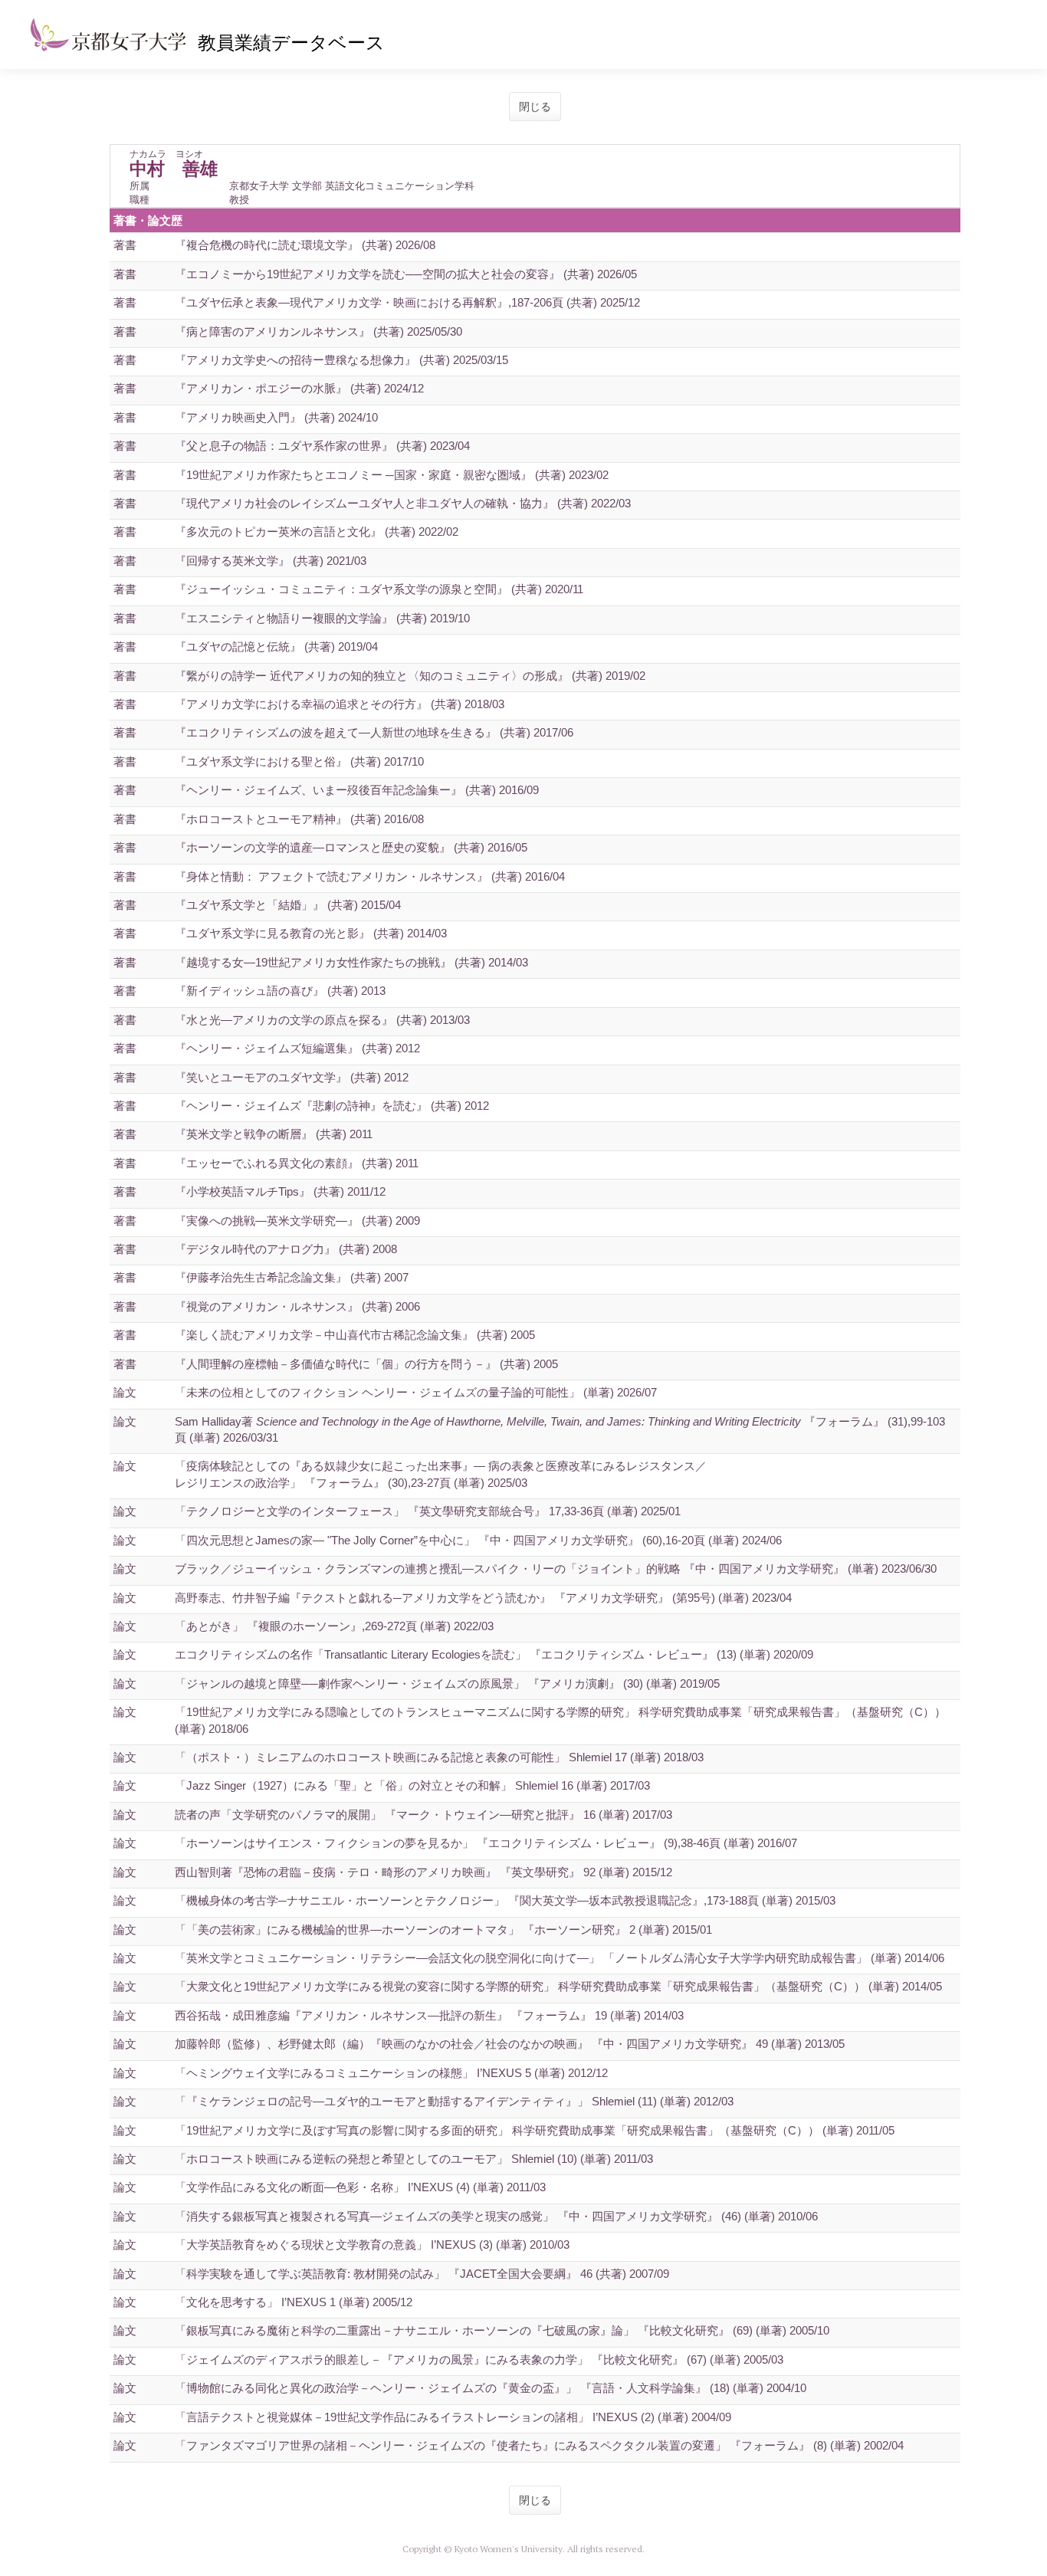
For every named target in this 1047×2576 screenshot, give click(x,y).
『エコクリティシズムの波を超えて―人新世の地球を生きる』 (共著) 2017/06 (374, 732)
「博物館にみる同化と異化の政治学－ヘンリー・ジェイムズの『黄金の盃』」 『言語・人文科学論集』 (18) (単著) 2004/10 (491, 2388)
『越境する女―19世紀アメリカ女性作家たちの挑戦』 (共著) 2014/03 (351, 962)
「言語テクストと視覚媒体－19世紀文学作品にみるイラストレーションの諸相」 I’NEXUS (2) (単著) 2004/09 (453, 2417)
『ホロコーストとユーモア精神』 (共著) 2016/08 (299, 819)
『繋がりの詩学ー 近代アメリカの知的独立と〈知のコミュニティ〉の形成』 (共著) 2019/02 (410, 676)
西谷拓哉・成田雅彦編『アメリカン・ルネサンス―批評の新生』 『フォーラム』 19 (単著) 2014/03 (429, 2015)
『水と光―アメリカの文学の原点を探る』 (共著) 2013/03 (322, 1020)
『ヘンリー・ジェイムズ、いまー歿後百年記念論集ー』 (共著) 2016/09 (357, 790)
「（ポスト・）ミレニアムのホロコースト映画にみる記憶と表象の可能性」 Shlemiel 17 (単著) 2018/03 (439, 1757)
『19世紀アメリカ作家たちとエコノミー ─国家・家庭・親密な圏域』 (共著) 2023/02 (392, 475)
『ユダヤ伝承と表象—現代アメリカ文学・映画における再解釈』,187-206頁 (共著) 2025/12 (407, 302)
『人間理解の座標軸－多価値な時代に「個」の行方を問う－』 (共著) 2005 (366, 1364)
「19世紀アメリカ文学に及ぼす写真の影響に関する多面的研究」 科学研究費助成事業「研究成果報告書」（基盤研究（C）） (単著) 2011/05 (535, 2130)
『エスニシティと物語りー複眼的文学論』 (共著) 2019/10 (322, 618)
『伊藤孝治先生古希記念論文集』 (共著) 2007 (292, 1277)
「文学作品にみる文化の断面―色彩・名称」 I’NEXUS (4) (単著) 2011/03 (360, 2187)
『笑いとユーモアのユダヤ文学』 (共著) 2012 (292, 1077)
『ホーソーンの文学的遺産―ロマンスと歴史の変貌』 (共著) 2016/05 (351, 847)
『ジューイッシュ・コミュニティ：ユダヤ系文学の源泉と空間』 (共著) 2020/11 (379, 589)
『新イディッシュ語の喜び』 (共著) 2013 (280, 991)
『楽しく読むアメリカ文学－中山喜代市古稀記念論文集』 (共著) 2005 (355, 1335)
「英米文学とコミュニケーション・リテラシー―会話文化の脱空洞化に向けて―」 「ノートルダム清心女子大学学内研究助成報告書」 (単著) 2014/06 (560, 1958)
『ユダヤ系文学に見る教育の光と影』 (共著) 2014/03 (311, 933)
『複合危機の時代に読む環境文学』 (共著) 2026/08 (305, 245)
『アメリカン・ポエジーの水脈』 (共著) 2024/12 (299, 388)
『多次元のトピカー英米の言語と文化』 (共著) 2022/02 (317, 532)
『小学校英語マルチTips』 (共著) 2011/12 (280, 1191)
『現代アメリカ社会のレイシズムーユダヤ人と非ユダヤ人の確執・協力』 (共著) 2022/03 (403, 503)
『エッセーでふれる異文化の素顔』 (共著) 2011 (297, 1163)
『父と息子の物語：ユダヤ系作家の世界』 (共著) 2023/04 (322, 446)
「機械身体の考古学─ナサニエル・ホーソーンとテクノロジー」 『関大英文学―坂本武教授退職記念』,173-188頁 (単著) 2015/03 (505, 1900)
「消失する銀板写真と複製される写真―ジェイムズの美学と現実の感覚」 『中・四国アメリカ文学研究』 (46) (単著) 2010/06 (496, 2216)
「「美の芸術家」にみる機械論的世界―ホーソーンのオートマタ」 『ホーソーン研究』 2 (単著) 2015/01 (443, 1930)
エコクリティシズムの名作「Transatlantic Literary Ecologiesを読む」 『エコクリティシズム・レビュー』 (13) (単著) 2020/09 (494, 1654)
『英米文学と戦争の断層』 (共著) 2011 (274, 1134)
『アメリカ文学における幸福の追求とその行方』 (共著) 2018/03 (340, 704)
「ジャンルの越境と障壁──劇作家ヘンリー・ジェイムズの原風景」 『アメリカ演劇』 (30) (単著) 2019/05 (447, 1683)
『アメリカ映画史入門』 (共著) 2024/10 (276, 417)
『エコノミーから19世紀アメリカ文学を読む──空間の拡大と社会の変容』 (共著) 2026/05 (406, 274)
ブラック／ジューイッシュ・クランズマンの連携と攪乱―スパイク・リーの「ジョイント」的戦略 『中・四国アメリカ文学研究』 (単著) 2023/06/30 (556, 1569)
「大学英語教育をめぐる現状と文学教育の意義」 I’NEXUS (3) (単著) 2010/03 (372, 2245)
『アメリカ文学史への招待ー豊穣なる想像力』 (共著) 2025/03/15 (341, 360)
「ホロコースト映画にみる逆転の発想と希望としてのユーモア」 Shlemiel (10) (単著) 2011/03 (414, 2159)
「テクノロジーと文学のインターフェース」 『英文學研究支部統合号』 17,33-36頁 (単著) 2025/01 (428, 1511)
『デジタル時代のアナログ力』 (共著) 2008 (286, 1249)
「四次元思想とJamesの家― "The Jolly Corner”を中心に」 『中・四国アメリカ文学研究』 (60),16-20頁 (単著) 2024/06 (478, 1540)
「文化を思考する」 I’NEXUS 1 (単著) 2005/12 (294, 2302)
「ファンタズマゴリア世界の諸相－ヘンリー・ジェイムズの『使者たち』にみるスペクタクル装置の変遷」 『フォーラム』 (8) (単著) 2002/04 (539, 2445)
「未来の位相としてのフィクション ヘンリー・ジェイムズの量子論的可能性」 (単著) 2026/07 (416, 1392)
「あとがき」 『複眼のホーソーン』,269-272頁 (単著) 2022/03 (334, 1626)
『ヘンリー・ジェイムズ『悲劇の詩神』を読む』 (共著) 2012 (332, 1106)
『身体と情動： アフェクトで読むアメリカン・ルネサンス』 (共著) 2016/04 (370, 876)
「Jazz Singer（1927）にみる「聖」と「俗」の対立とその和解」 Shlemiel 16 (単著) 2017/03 (412, 1785)
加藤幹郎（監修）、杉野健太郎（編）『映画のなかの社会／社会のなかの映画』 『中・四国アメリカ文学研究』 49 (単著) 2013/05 (510, 2044)
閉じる (535, 107)
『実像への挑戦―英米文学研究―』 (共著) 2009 (297, 1221)
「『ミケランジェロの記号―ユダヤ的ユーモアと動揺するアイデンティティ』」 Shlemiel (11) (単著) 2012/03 (454, 2101)
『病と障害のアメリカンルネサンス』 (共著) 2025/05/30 (318, 331)
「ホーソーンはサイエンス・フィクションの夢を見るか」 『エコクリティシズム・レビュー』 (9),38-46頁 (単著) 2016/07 (486, 1843)
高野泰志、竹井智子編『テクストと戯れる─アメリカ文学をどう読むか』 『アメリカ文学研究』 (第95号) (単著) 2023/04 (483, 1598)
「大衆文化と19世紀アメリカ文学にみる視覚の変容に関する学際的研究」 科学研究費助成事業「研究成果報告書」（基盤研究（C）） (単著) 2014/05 (558, 1986)
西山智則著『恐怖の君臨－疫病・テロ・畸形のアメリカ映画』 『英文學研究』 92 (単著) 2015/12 (423, 1872)
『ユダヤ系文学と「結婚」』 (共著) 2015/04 (288, 905)
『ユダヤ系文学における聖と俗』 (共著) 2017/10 (299, 761)
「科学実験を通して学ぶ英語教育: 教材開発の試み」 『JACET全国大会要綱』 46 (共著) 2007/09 (422, 2274)
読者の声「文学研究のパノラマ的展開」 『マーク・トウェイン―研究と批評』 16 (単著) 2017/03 (423, 1815)
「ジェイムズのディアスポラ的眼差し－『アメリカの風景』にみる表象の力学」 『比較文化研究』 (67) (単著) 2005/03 (479, 2359)
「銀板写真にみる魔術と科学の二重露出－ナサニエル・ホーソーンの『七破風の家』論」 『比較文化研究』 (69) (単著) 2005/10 (502, 2330)
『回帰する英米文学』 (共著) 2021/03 (271, 561)
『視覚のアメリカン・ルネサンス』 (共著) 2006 (297, 1306)
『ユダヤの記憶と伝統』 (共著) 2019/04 (276, 646)
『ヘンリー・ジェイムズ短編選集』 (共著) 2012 (297, 1048)
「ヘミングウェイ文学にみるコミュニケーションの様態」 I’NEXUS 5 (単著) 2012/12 (391, 2073)
